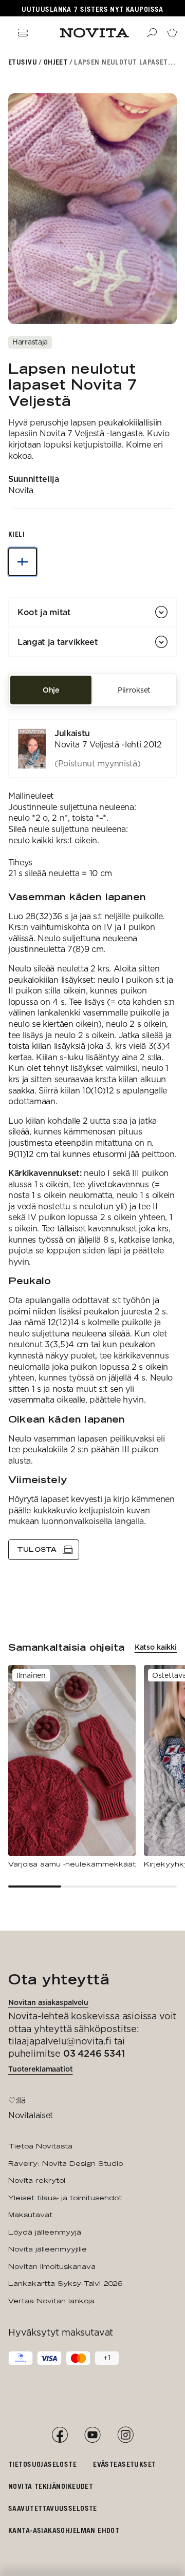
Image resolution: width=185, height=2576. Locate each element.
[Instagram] (125, 2435)
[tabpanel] (92, 1139)
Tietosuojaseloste (42, 2464)
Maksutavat (30, 2215)
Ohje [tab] (51, 690)
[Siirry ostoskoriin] (172, 33)
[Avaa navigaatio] (23, 33)
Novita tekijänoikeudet (51, 2486)
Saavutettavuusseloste (53, 2508)
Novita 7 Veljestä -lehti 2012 (108, 745)
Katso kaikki (156, 1647)
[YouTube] (92, 2435)
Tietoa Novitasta (40, 2146)
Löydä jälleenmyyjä (45, 2232)
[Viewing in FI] (23, 562)
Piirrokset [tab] (134, 690)
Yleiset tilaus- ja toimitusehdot (65, 2198)
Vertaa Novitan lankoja (51, 2301)
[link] (92, 748)
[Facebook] (60, 2435)
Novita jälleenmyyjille (48, 2249)
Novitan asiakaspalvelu (48, 2002)
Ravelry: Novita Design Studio (66, 2163)
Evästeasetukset (124, 2464)
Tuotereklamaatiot (41, 2069)
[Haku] (152, 33)
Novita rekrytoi (37, 2180)
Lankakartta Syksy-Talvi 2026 (65, 2283)
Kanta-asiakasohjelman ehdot (64, 2530)
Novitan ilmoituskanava (52, 2266)
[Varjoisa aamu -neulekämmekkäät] (72, 1767)
